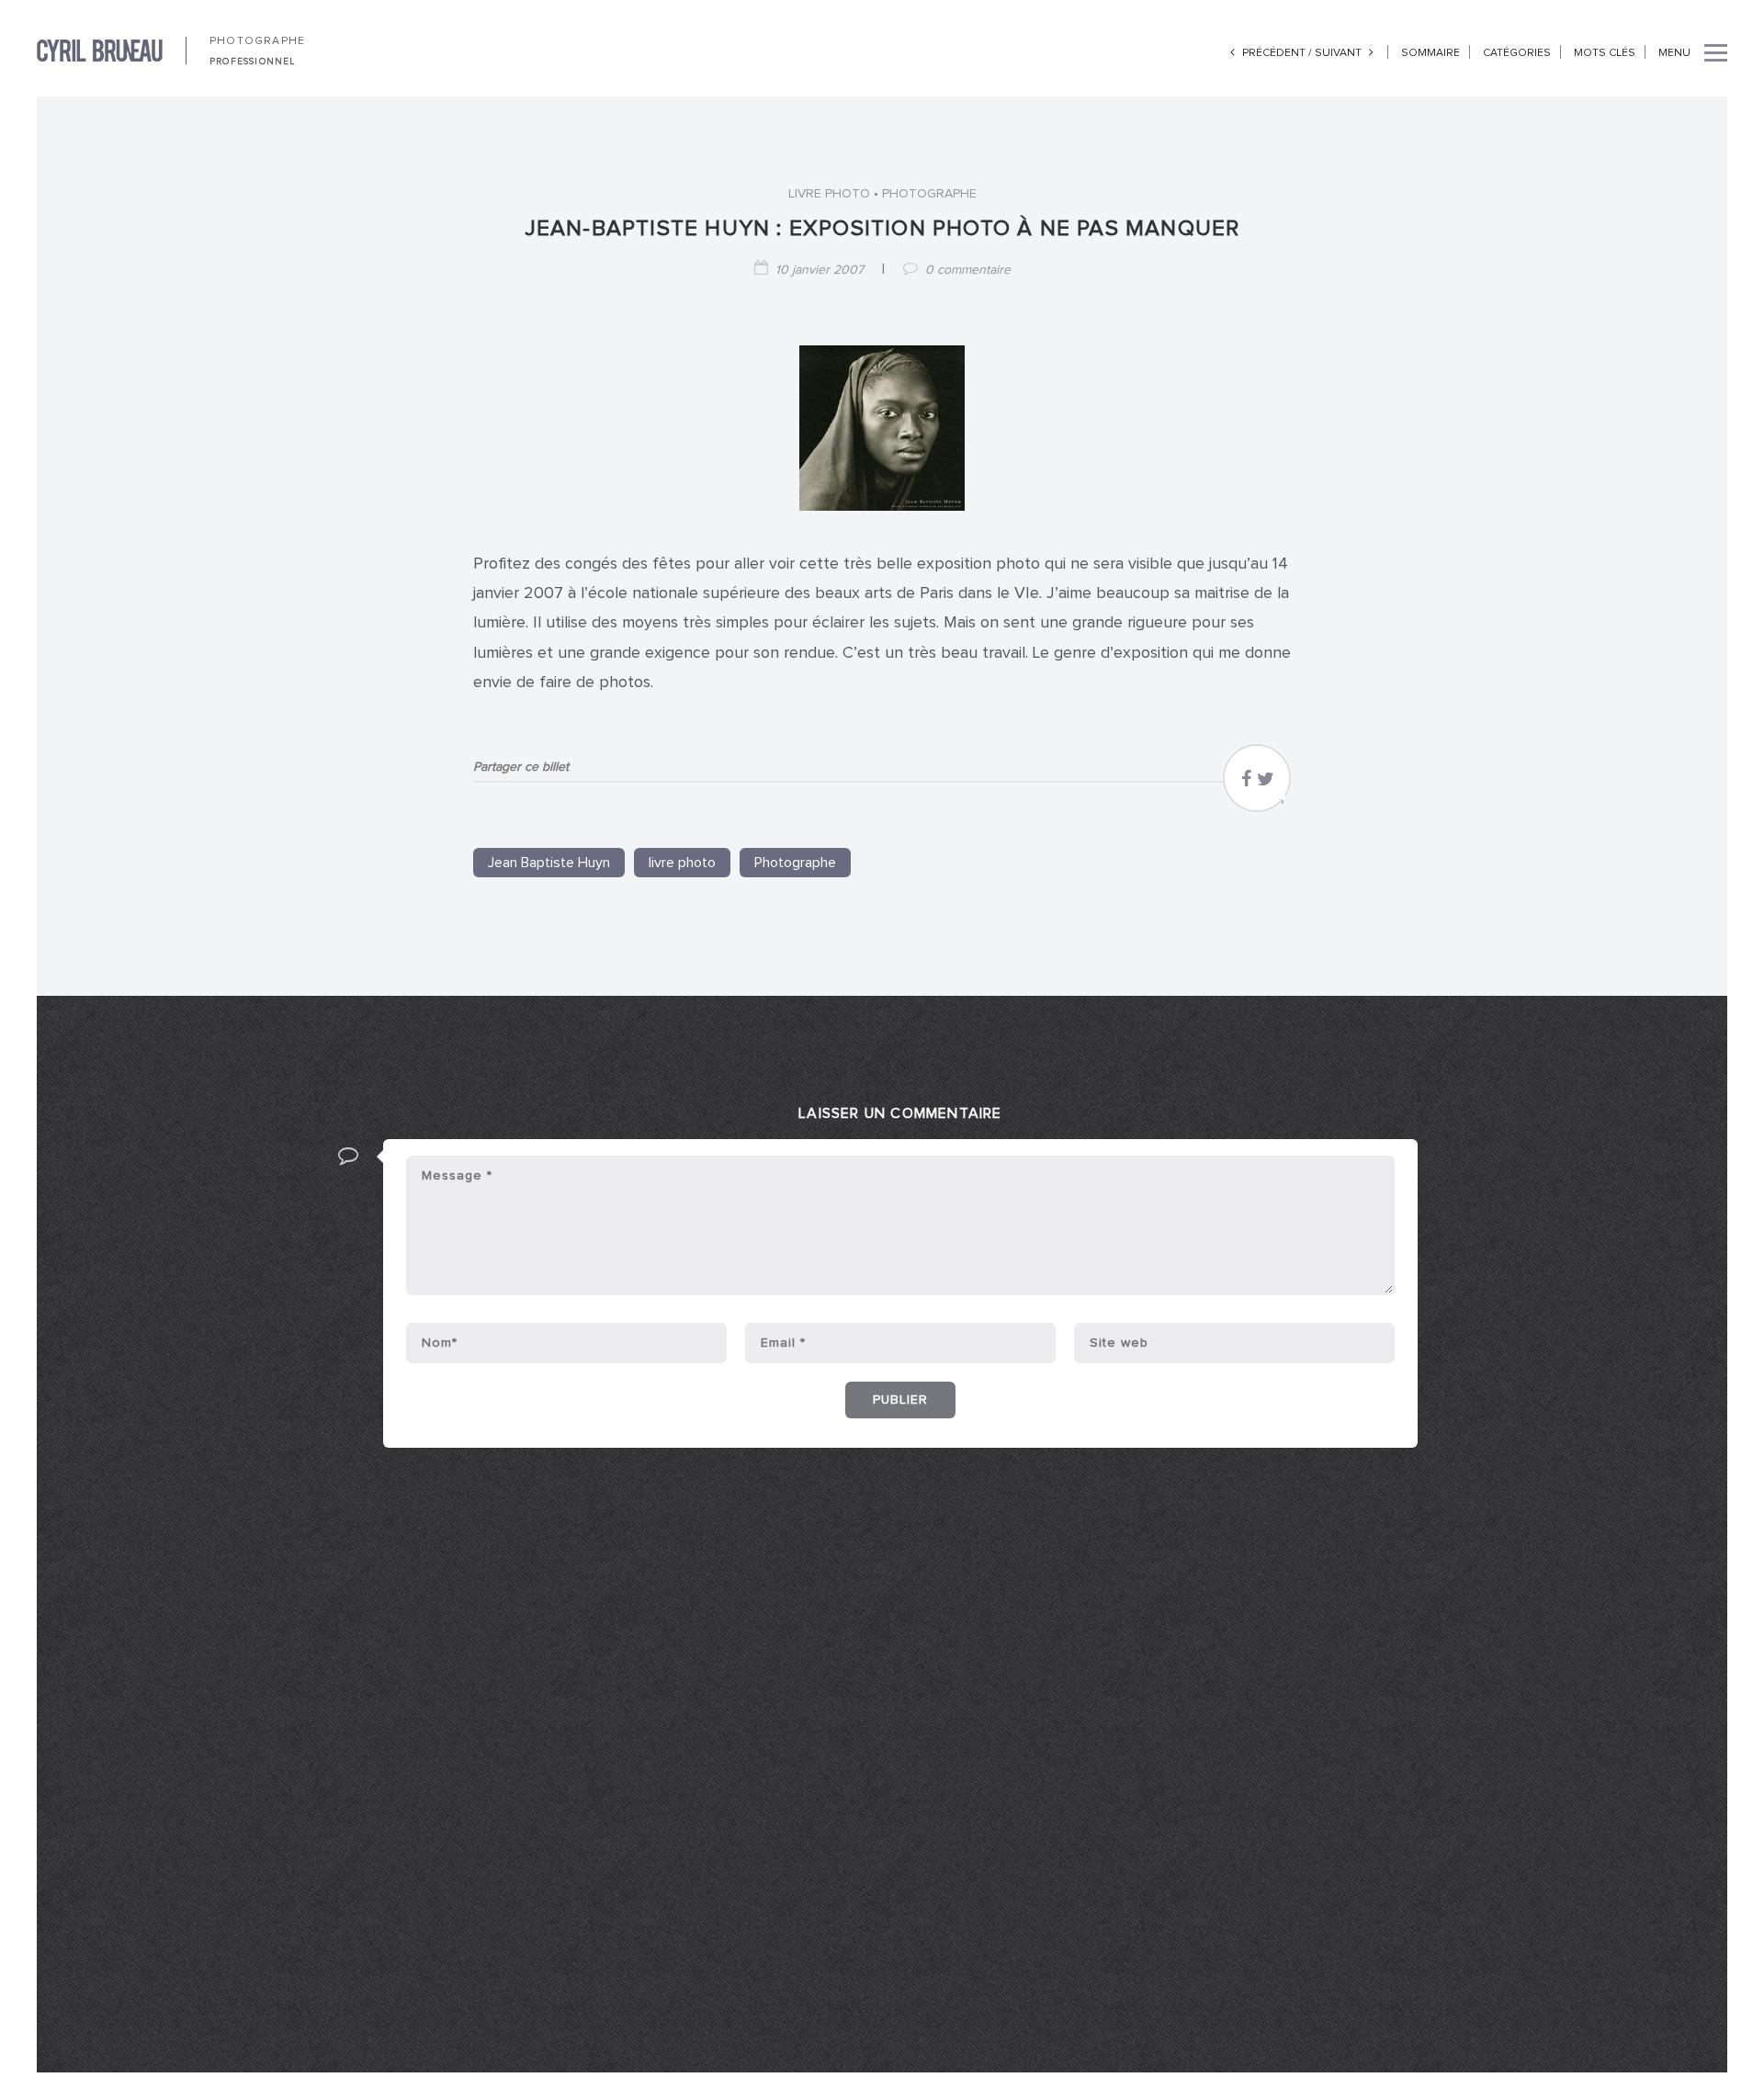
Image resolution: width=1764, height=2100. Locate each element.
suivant (1340, 53)
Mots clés (1605, 53)
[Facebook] (1246, 784)
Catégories (1517, 53)
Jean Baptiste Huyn (549, 863)
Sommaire (1430, 53)
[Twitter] (1266, 784)
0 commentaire (968, 270)
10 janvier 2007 (820, 270)
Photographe (929, 194)
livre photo (829, 194)
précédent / (1277, 53)
